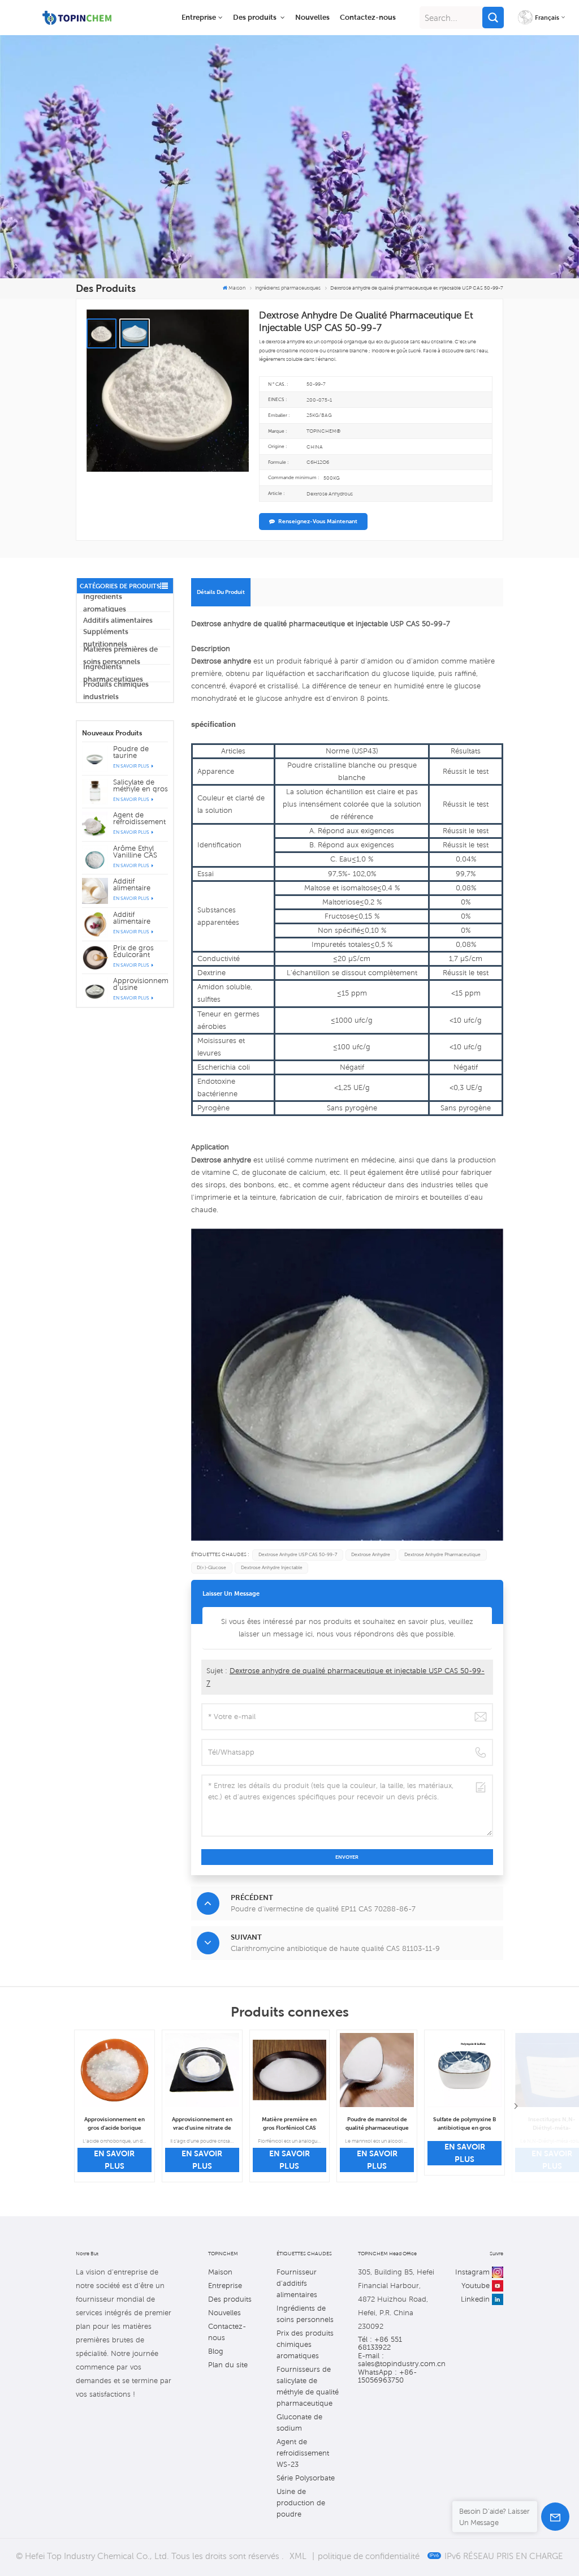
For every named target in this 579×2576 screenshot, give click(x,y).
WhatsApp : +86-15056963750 (387, 2376)
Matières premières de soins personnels (120, 656)
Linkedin (475, 2299)
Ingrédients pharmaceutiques (113, 673)
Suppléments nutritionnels (106, 638)
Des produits (256, 17)
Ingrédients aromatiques (105, 603)
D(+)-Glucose (211, 1568)
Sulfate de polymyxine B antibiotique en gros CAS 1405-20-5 (465, 2124)
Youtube (476, 2286)
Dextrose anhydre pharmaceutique (442, 1555)
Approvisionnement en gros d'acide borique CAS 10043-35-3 (114, 2124)
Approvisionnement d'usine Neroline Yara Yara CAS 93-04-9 (141, 984)
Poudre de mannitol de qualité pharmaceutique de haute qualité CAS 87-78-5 (377, 2124)
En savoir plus (132, 766)
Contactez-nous (368, 17)
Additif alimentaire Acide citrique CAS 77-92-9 (136, 918)
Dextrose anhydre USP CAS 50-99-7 (298, 1555)
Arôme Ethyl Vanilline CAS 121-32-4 (135, 852)
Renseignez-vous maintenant (318, 521)
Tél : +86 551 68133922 (380, 2344)
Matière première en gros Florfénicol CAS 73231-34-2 (289, 2124)
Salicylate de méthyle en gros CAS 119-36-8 (141, 786)
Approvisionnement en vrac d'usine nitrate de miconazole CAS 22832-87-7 (202, 2124)
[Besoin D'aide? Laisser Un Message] (555, 2517)
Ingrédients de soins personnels (305, 2314)
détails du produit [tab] (221, 592)
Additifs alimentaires (118, 620)
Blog (216, 2351)
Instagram (472, 2272)
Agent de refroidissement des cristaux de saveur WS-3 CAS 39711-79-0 (141, 819)
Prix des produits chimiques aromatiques (305, 2344)
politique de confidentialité (369, 2556)
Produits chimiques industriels (116, 691)
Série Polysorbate (306, 2478)
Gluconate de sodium (299, 2422)
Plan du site (228, 2365)
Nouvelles (312, 17)
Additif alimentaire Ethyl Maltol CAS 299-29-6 (140, 885)
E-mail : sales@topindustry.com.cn (396, 2360)
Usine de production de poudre (301, 2503)
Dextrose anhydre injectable (272, 1568)
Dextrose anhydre (371, 1555)
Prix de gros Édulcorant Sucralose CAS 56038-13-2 (137, 951)
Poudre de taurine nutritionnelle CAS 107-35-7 (136, 752)
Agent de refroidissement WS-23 (303, 2453)
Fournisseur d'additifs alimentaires (297, 2283)
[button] (516, 2106)
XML (298, 2556)
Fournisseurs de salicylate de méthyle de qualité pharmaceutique (308, 2386)
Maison (237, 288)
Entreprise (199, 17)
